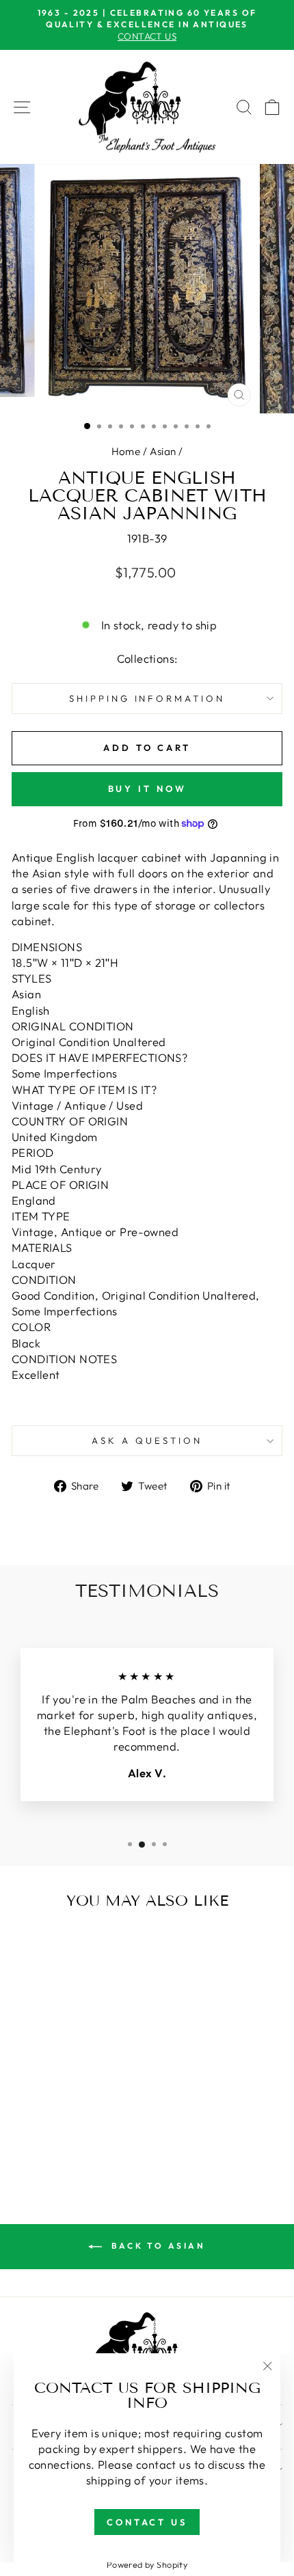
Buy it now (147, 789)
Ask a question (147, 1440)
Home (126, 451)
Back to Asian (156, 2246)
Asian (163, 451)
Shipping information (147, 698)
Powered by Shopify (147, 2564)
